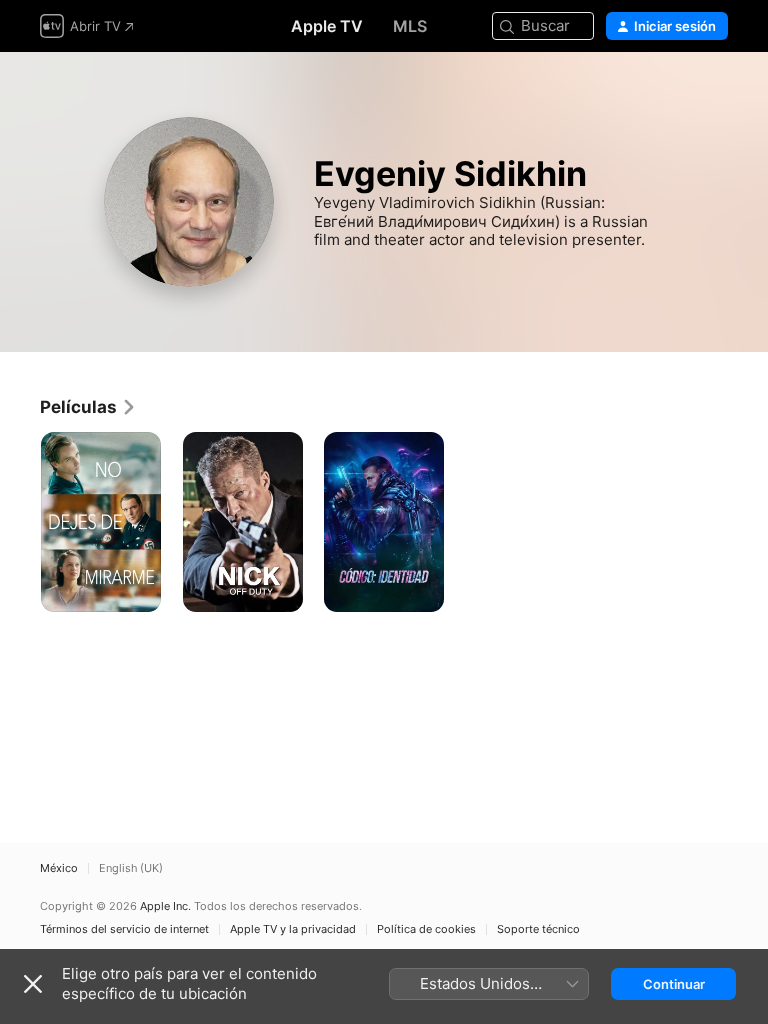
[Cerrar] (33, 984)
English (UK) (131, 868)
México (59, 868)
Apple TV (327, 26)
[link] (88, 407)
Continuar (674, 984)
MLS (410, 26)
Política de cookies (426, 929)
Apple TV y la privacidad (293, 929)
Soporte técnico (538, 929)
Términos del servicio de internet (124, 929)
